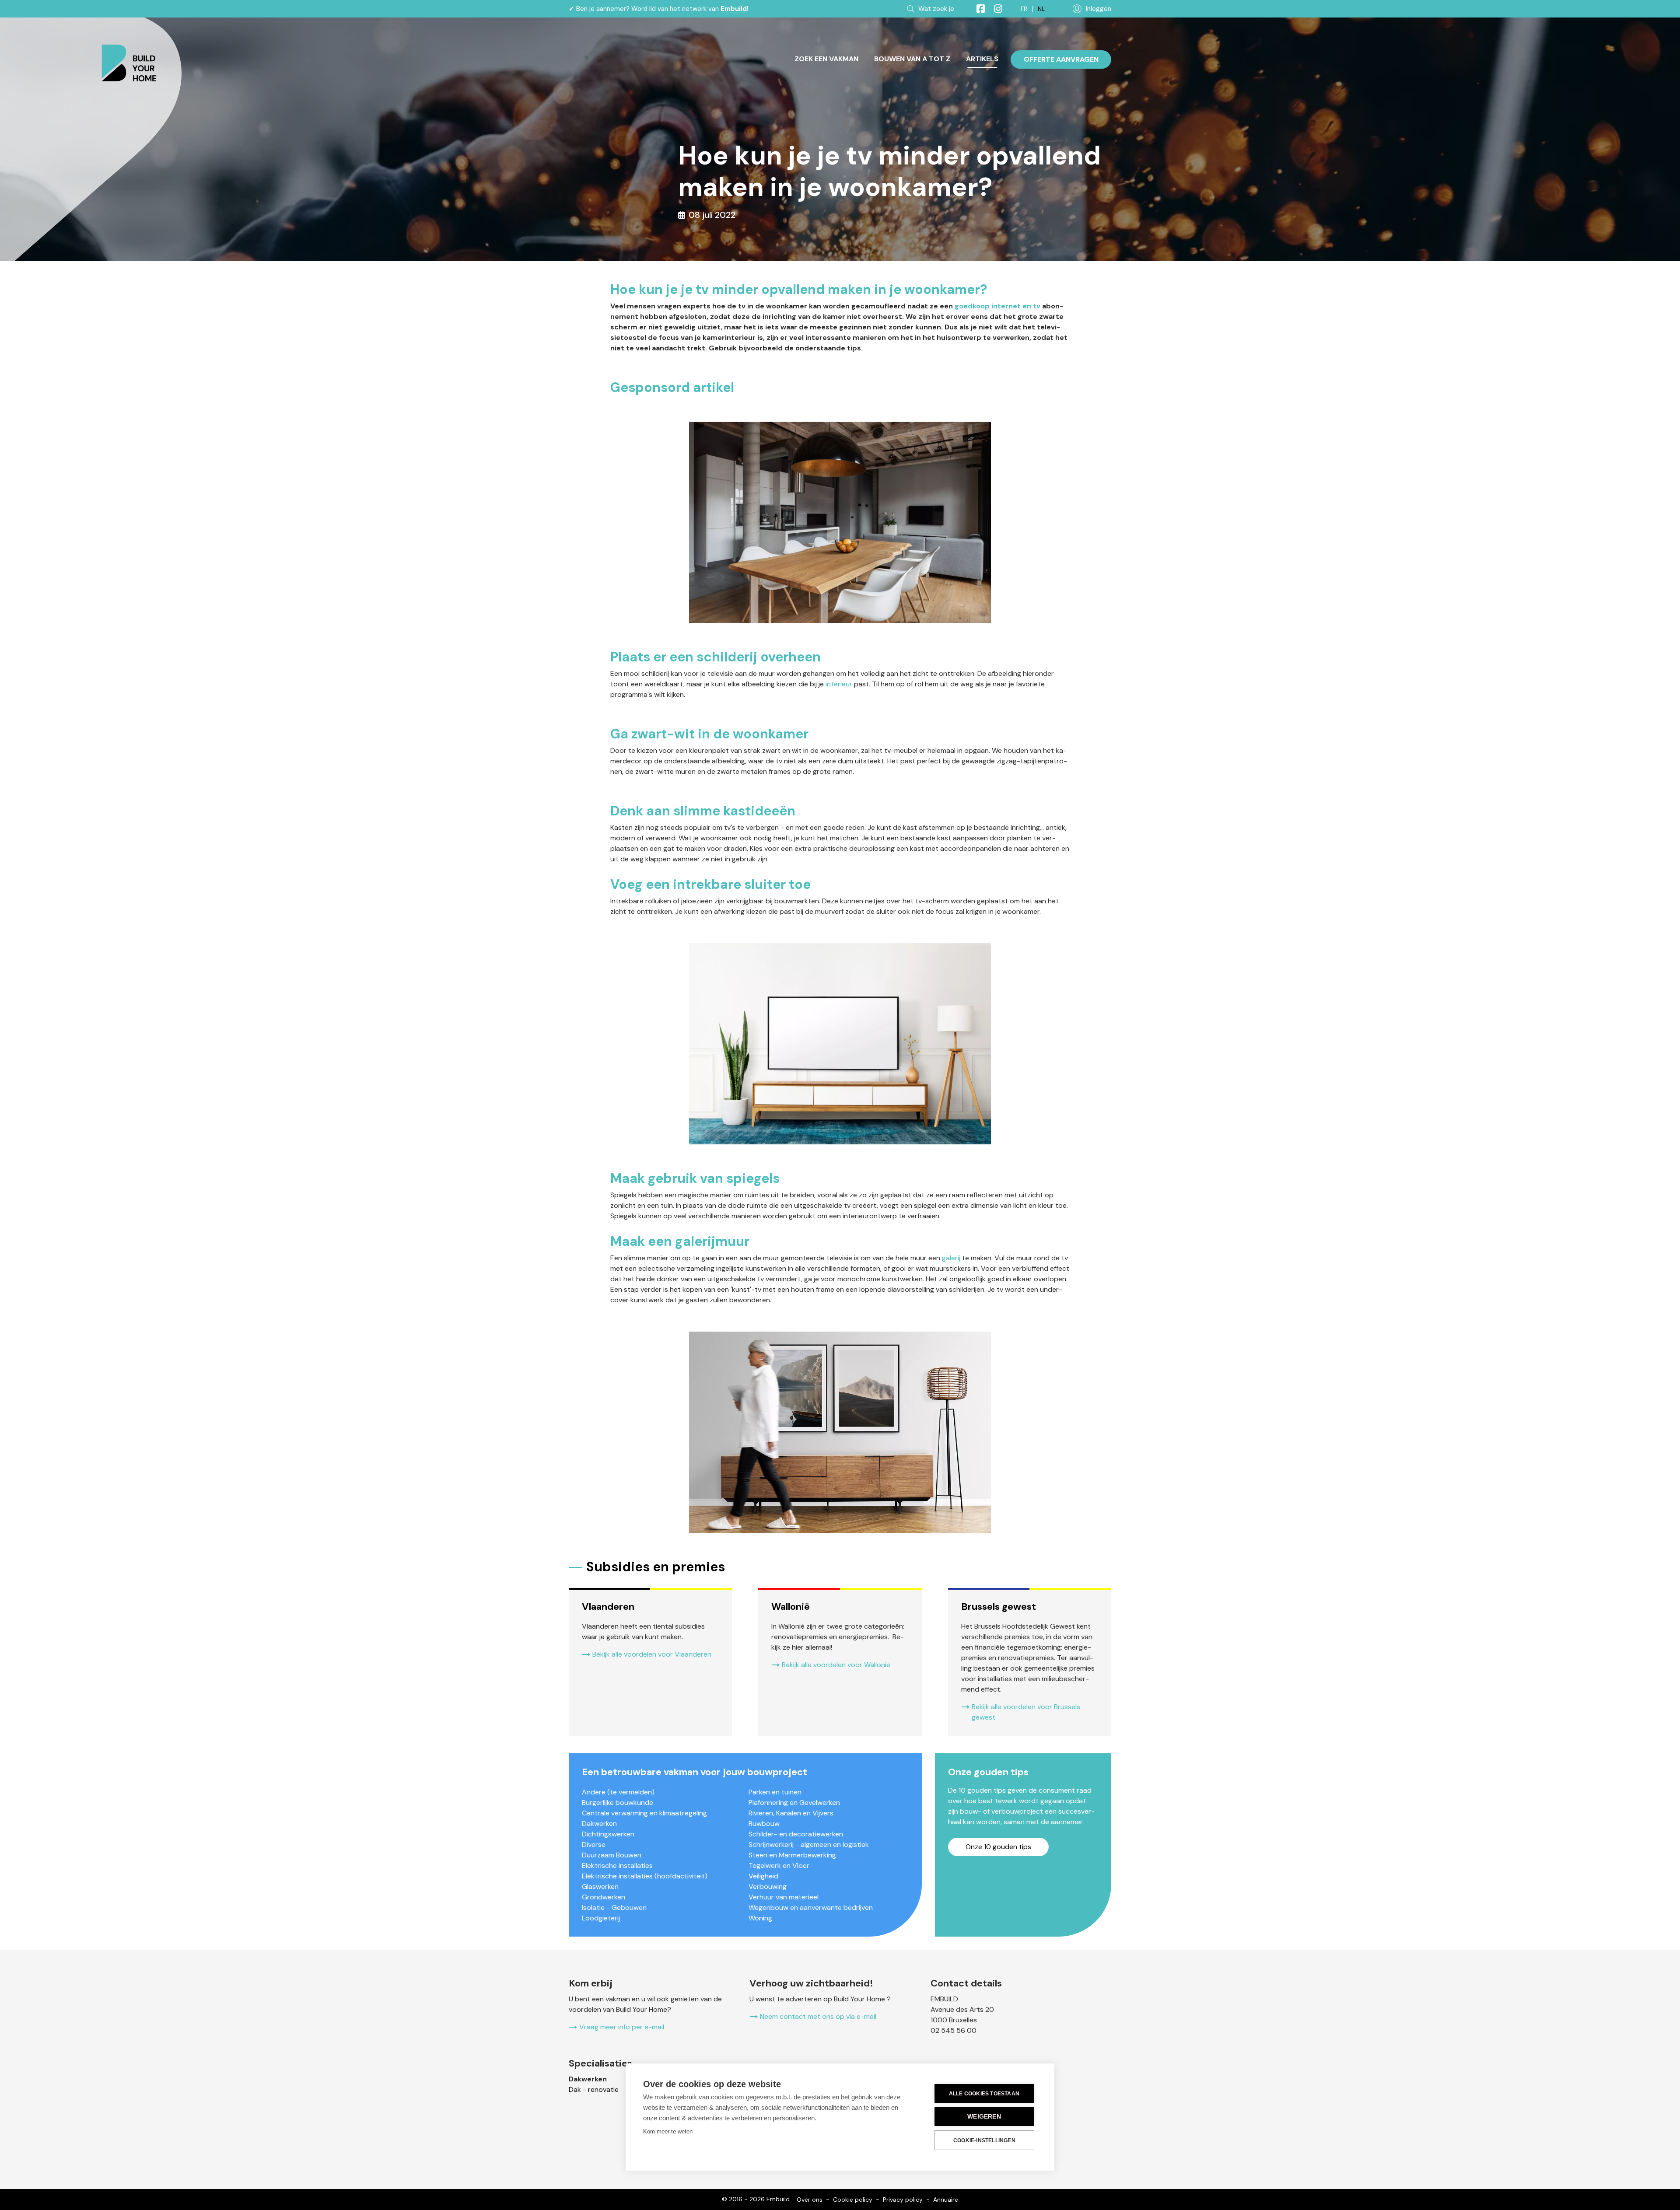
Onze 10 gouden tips (998, 1847)
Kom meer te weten (668, 2131)
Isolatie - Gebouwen (614, 1908)
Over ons (810, 2200)
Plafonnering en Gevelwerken (794, 1803)
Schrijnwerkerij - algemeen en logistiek (809, 1845)
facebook (977, 9)
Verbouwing (768, 1887)
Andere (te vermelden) (618, 1792)
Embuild (734, 9)
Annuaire (946, 2200)
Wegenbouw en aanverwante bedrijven (811, 1908)
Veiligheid (763, 1876)
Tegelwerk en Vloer (779, 1866)
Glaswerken (600, 1887)
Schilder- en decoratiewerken (796, 1834)
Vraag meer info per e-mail (622, 2027)
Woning (760, 1918)
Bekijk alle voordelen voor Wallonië (836, 1665)
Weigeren (984, 2117)
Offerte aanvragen (1061, 59)
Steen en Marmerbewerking (792, 1855)
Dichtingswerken (608, 1834)
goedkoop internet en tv (997, 306)
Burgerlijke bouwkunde (618, 1803)
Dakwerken (599, 1824)
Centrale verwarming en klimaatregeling (644, 1813)
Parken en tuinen (775, 1792)
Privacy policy (903, 2200)
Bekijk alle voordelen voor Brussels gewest (1026, 1712)
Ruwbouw (764, 1824)
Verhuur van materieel (784, 1897)
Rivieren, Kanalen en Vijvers (791, 1813)
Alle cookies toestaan (984, 2094)
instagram (994, 9)
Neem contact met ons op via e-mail (818, 2016)
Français (1024, 9)
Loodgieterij (601, 1918)
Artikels (982, 59)
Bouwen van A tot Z (912, 59)
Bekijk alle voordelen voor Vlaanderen (652, 1654)
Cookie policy (853, 2200)
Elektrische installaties (617, 1866)
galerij (951, 1258)
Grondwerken (604, 1897)
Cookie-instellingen (984, 2140)
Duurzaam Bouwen (612, 1855)
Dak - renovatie (594, 2089)
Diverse (594, 1845)
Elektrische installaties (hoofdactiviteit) (645, 1876)
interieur (839, 684)
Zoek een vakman (826, 59)
